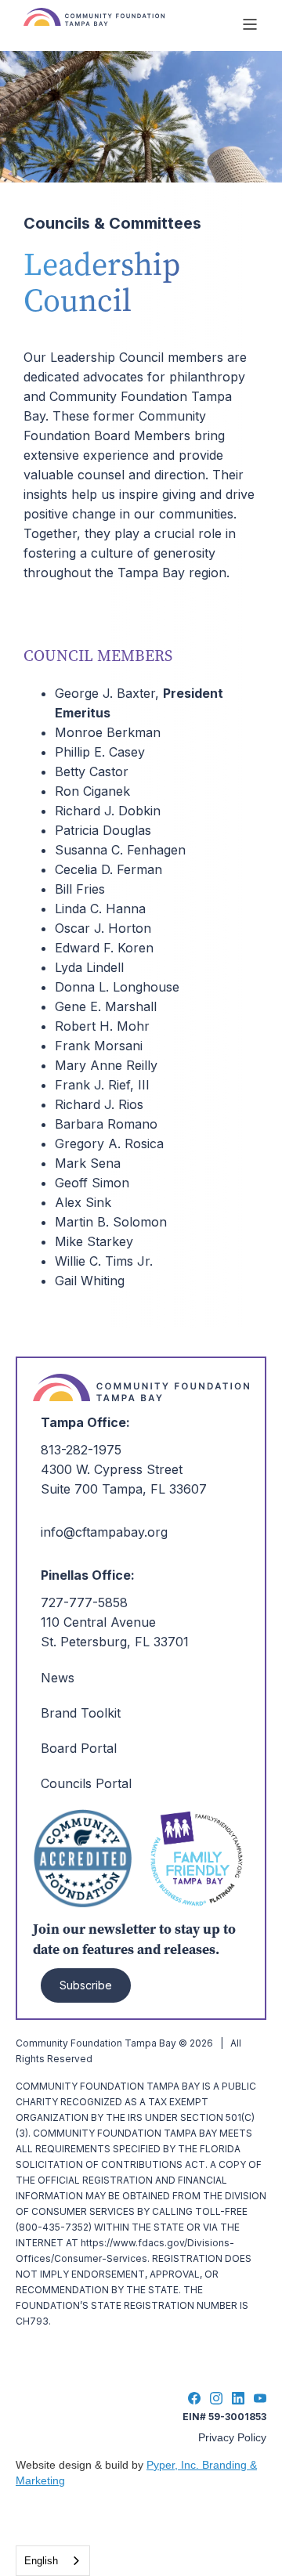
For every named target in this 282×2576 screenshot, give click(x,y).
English (41, 2561)
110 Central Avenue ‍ (98, 1622)
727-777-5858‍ (84, 1602)
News (58, 1678)
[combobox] (53, 2561)
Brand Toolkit (81, 1713)
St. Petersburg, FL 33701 (115, 1642)
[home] (125, 24)
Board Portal (79, 1748)
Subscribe (86, 1985)
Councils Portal (86, 1783)
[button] (250, 24)
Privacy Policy (232, 2437)
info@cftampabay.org (104, 1532)
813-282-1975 (81, 1450)
